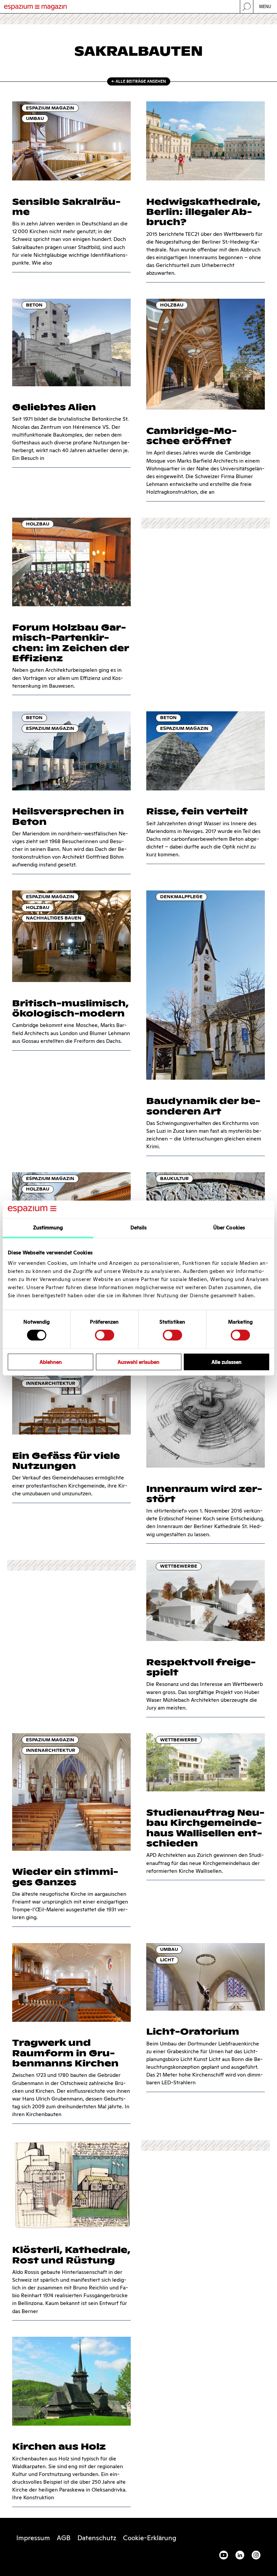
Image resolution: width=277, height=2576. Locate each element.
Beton (34, 305)
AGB (64, 2538)
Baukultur (174, 1179)
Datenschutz (97, 2538)
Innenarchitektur (51, 1383)
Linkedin (240, 2555)
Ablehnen (51, 1362)
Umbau (35, 118)
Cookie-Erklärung (150, 2538)
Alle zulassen (226, 1362)
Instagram (256, 2555)
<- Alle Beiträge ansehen (139, 81)
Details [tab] (139, 1228)
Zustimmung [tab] (48, 1228)
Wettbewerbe (179, 1566)
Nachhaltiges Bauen (54, 918)
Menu (265, 7)
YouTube (224, 2555)
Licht (167, 1960)
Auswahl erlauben (138, 1362)
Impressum (33, 2538)
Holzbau (172, 305)
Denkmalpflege (181, 897)
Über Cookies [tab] (229, 1228)
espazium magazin (50, 108)
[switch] (105, 1335)
